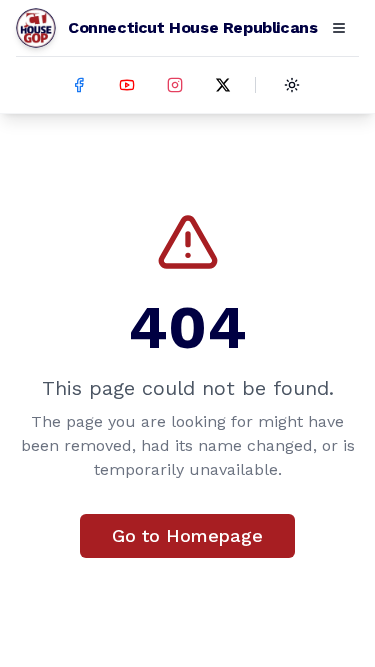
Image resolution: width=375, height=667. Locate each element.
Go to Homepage (187, 535)
